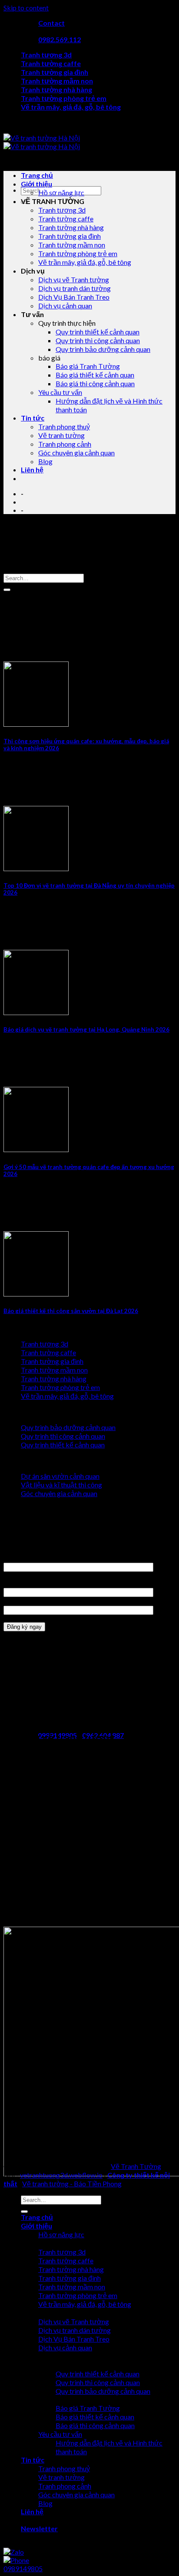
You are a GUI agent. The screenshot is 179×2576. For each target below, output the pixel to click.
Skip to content (26, 8)
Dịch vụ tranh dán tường (75, 288)
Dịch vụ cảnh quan (65, 306)
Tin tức (33, 418)
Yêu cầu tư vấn (60, 392)
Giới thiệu (36, 184)
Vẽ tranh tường (61, 435)
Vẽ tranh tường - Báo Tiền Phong (72, 2183)
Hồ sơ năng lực (61, 192)
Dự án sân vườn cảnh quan (60, 1476)
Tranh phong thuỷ (64, 426)
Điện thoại (19, 1583)
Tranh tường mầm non (57, 81)
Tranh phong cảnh (65, 444)
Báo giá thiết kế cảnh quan (95, 375)
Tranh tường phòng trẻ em (64, 98)
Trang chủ (37, 175)
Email (12, 1601)
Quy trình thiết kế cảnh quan (98, 332)
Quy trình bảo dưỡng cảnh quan (103, 349)
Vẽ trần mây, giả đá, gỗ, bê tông (71, 107)
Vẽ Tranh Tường (136, 2166)
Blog (45, 461)
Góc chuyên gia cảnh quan (76, 453)
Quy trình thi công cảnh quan (98, 340)
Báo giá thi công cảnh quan (95, 383)
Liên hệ (32, 469)
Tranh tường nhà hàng (56, 89)
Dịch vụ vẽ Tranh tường (74, 279)
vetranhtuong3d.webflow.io (61, 2175)
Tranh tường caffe (51, 63)
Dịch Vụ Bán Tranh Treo (74, 297)
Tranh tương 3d (46, 55)
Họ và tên (18, 1558)
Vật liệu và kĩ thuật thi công (61, 1485)
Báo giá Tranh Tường (88, 366)
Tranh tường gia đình (55, 72)
